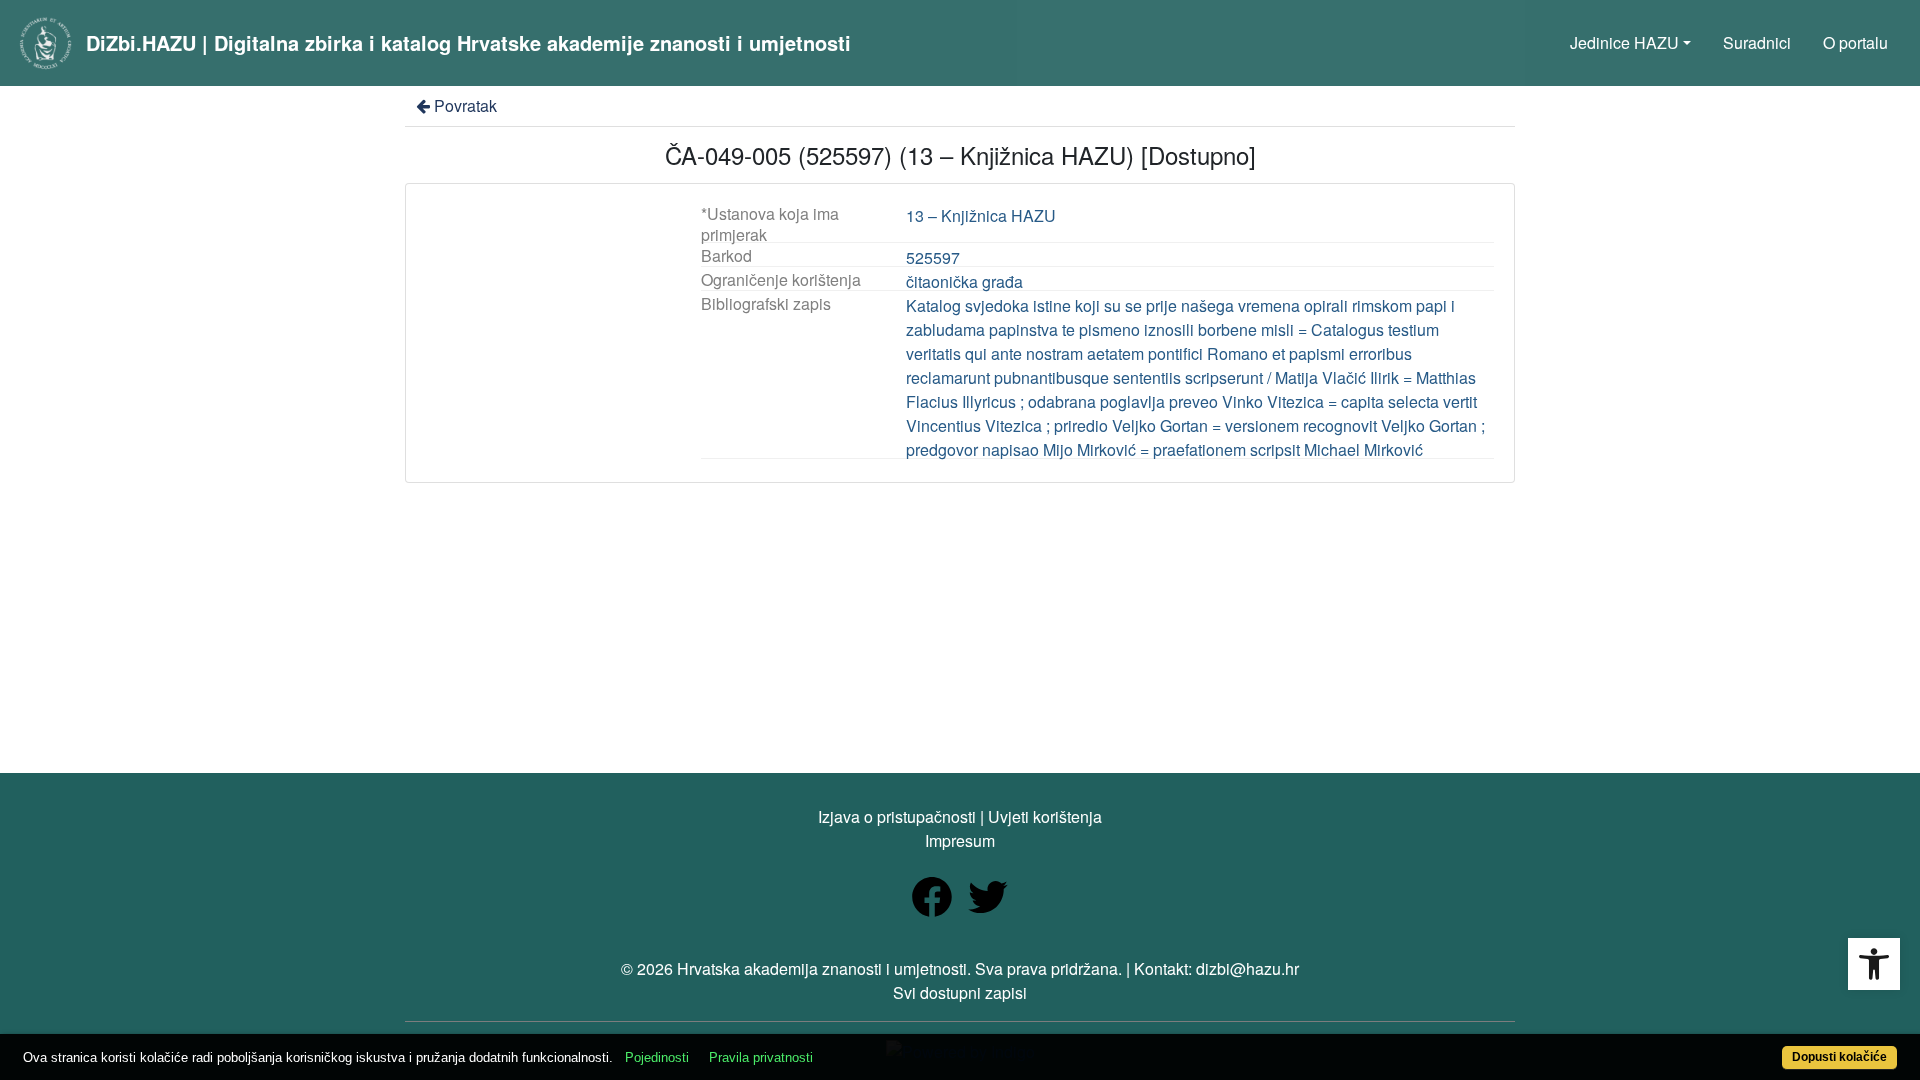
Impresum (960, 840)
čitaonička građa (964, 281)
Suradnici (1757, 42)
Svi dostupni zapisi (960, 992)
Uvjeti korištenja (1045, 816)
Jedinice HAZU (1624, 42)
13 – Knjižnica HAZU (981, 215)
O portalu (1855, 42)
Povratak (465, 105)
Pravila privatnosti (761, 1057)
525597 (933, 257)
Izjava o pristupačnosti (897, 816)
